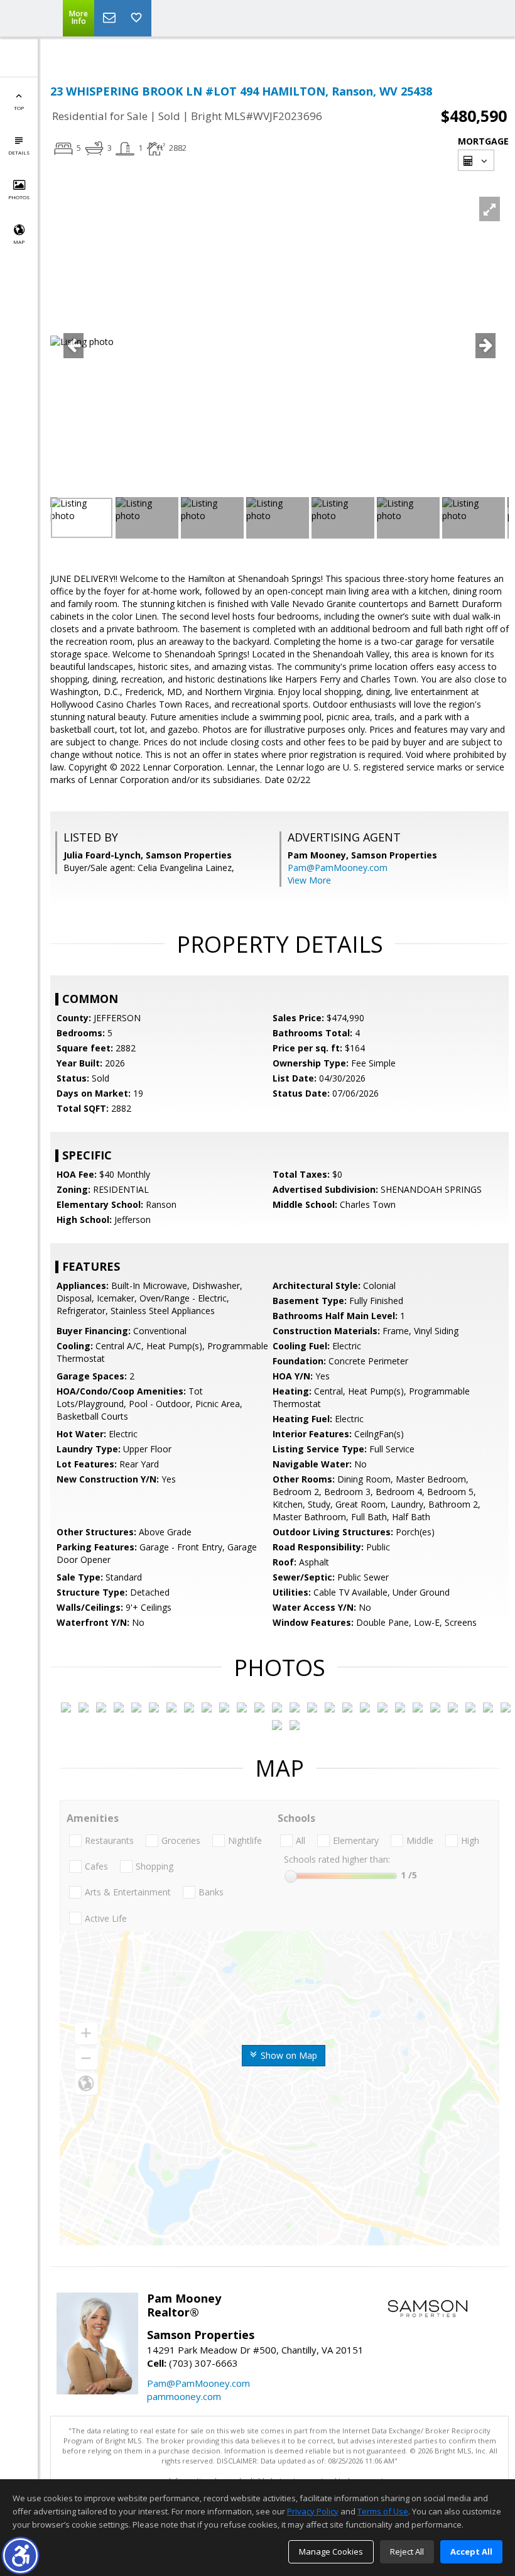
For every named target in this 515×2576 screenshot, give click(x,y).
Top (19, 108)
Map (19, 242)
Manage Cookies (331, 2551)
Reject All (407, 2551)
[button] (20, 2556)
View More (309, 880)
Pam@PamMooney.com (338, 868)
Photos (19, 197)
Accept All (471, 2551)
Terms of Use (383, 2511)
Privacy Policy (313, 2511)
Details (19, 152)
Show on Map (288, 2055)
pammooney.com (184, 2396)
